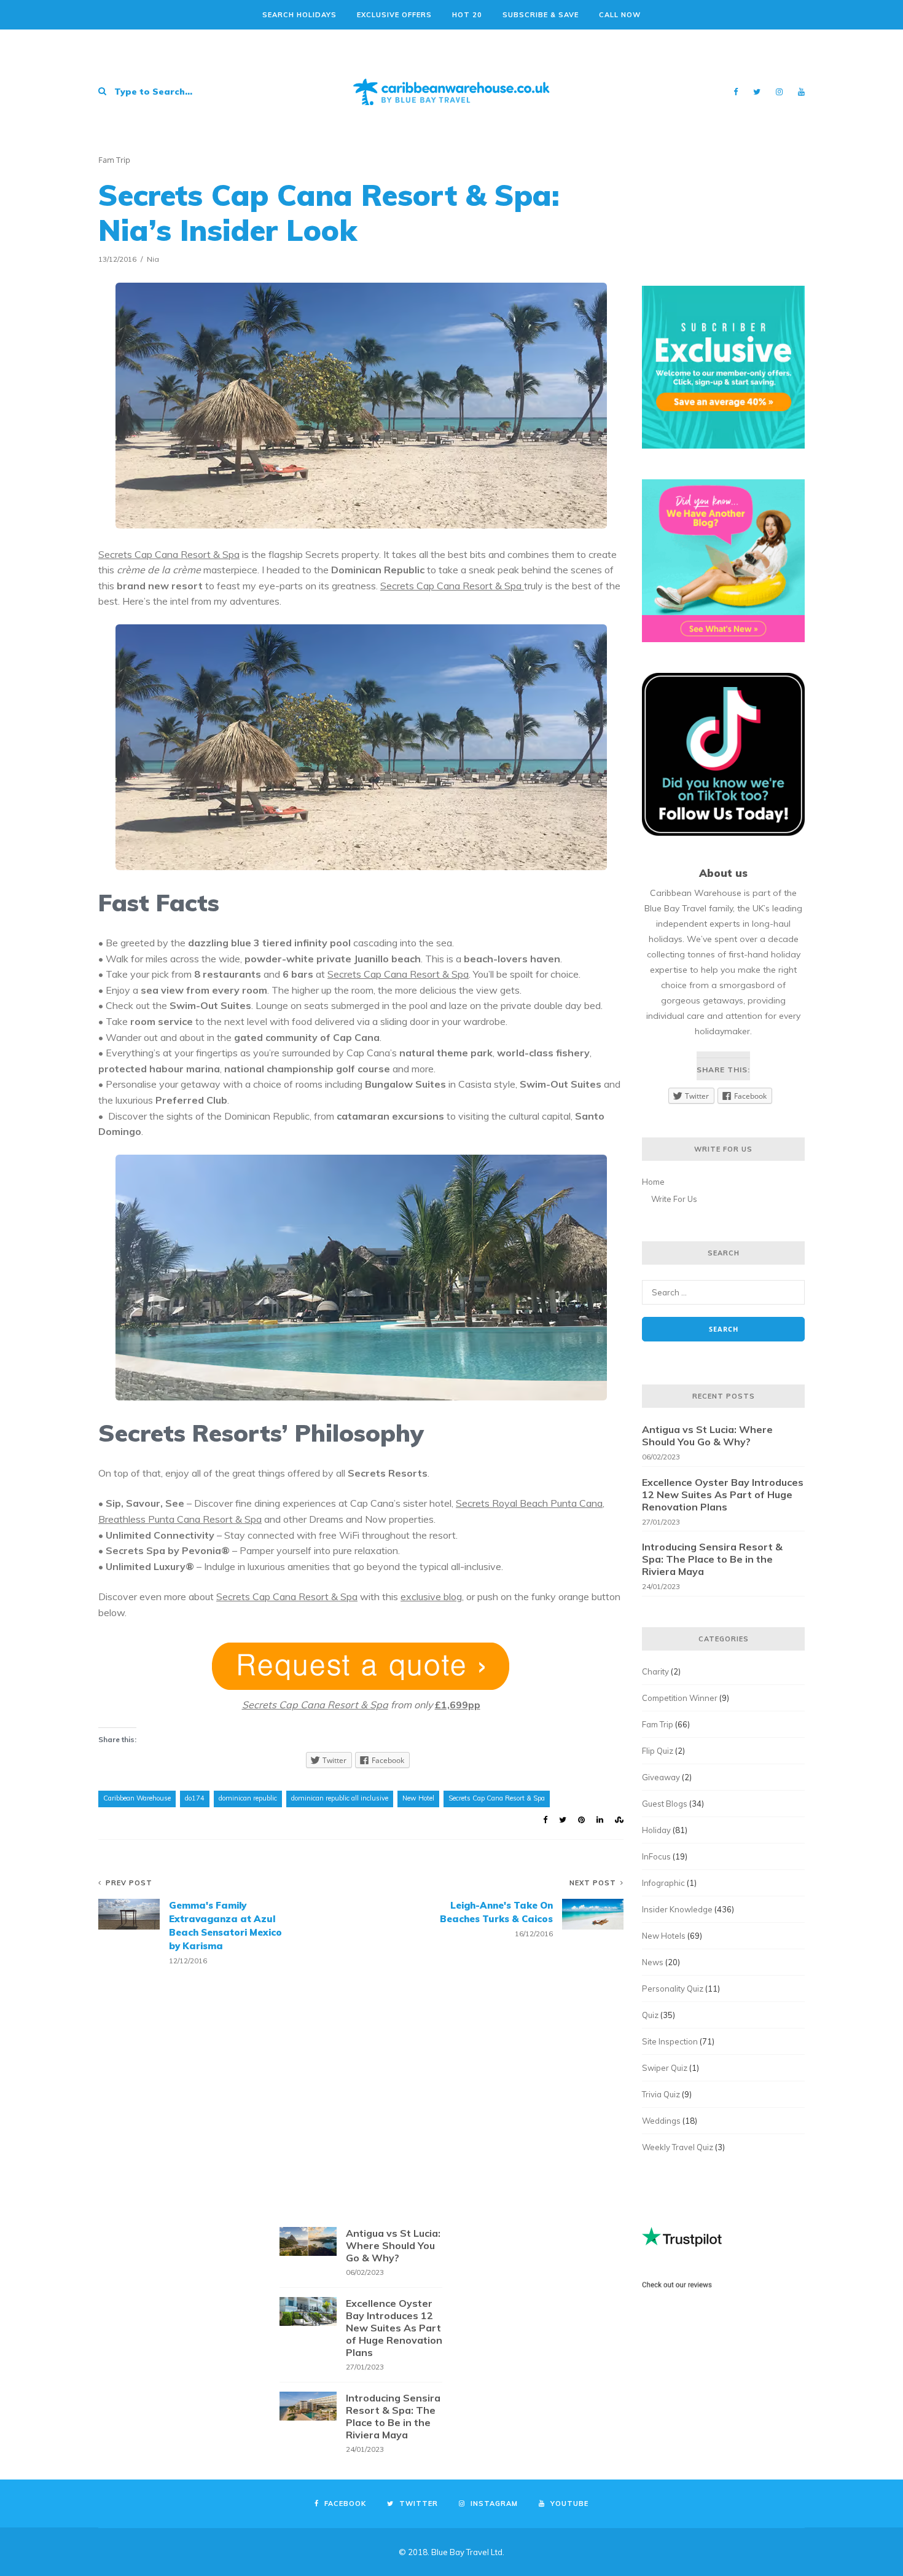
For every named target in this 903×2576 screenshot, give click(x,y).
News (653, 1962)
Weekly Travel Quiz (678, 2147)
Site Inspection (670, 2041)
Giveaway (661, 1777)
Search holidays (299, 15)
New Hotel (418, 1798)
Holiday (656, 1830)
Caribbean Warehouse (137, 1798)
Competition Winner (680, 1698)
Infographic (663, 1883)
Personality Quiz (673, 1989)
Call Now (620, 15)
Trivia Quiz (661, 2094)
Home (653, 1182)
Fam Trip (114, 160)
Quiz (650, 2015)
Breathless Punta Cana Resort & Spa (180, 1519)
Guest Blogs (665, 1804)
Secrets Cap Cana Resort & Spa (169, 554)
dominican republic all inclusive (340, 1798)
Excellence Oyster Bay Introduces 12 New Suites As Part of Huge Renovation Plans (723, 1494)
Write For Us (674, 1199)
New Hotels (664, 1936)
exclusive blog (431, 1596)
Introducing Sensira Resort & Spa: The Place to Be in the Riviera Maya (712, 1559)
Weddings (661, 2121)
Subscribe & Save (541, 15)
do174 (195, 1798)
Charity (655, 1671)
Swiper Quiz (665, 2068)
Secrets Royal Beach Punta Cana (529, 1503)
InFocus (656, 1856)
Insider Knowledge (677, 1909)
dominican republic (248, 1798)
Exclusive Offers (394, 15)
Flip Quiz (658, 1751)
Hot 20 (467, 15)
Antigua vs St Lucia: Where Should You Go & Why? (707, 1435)
